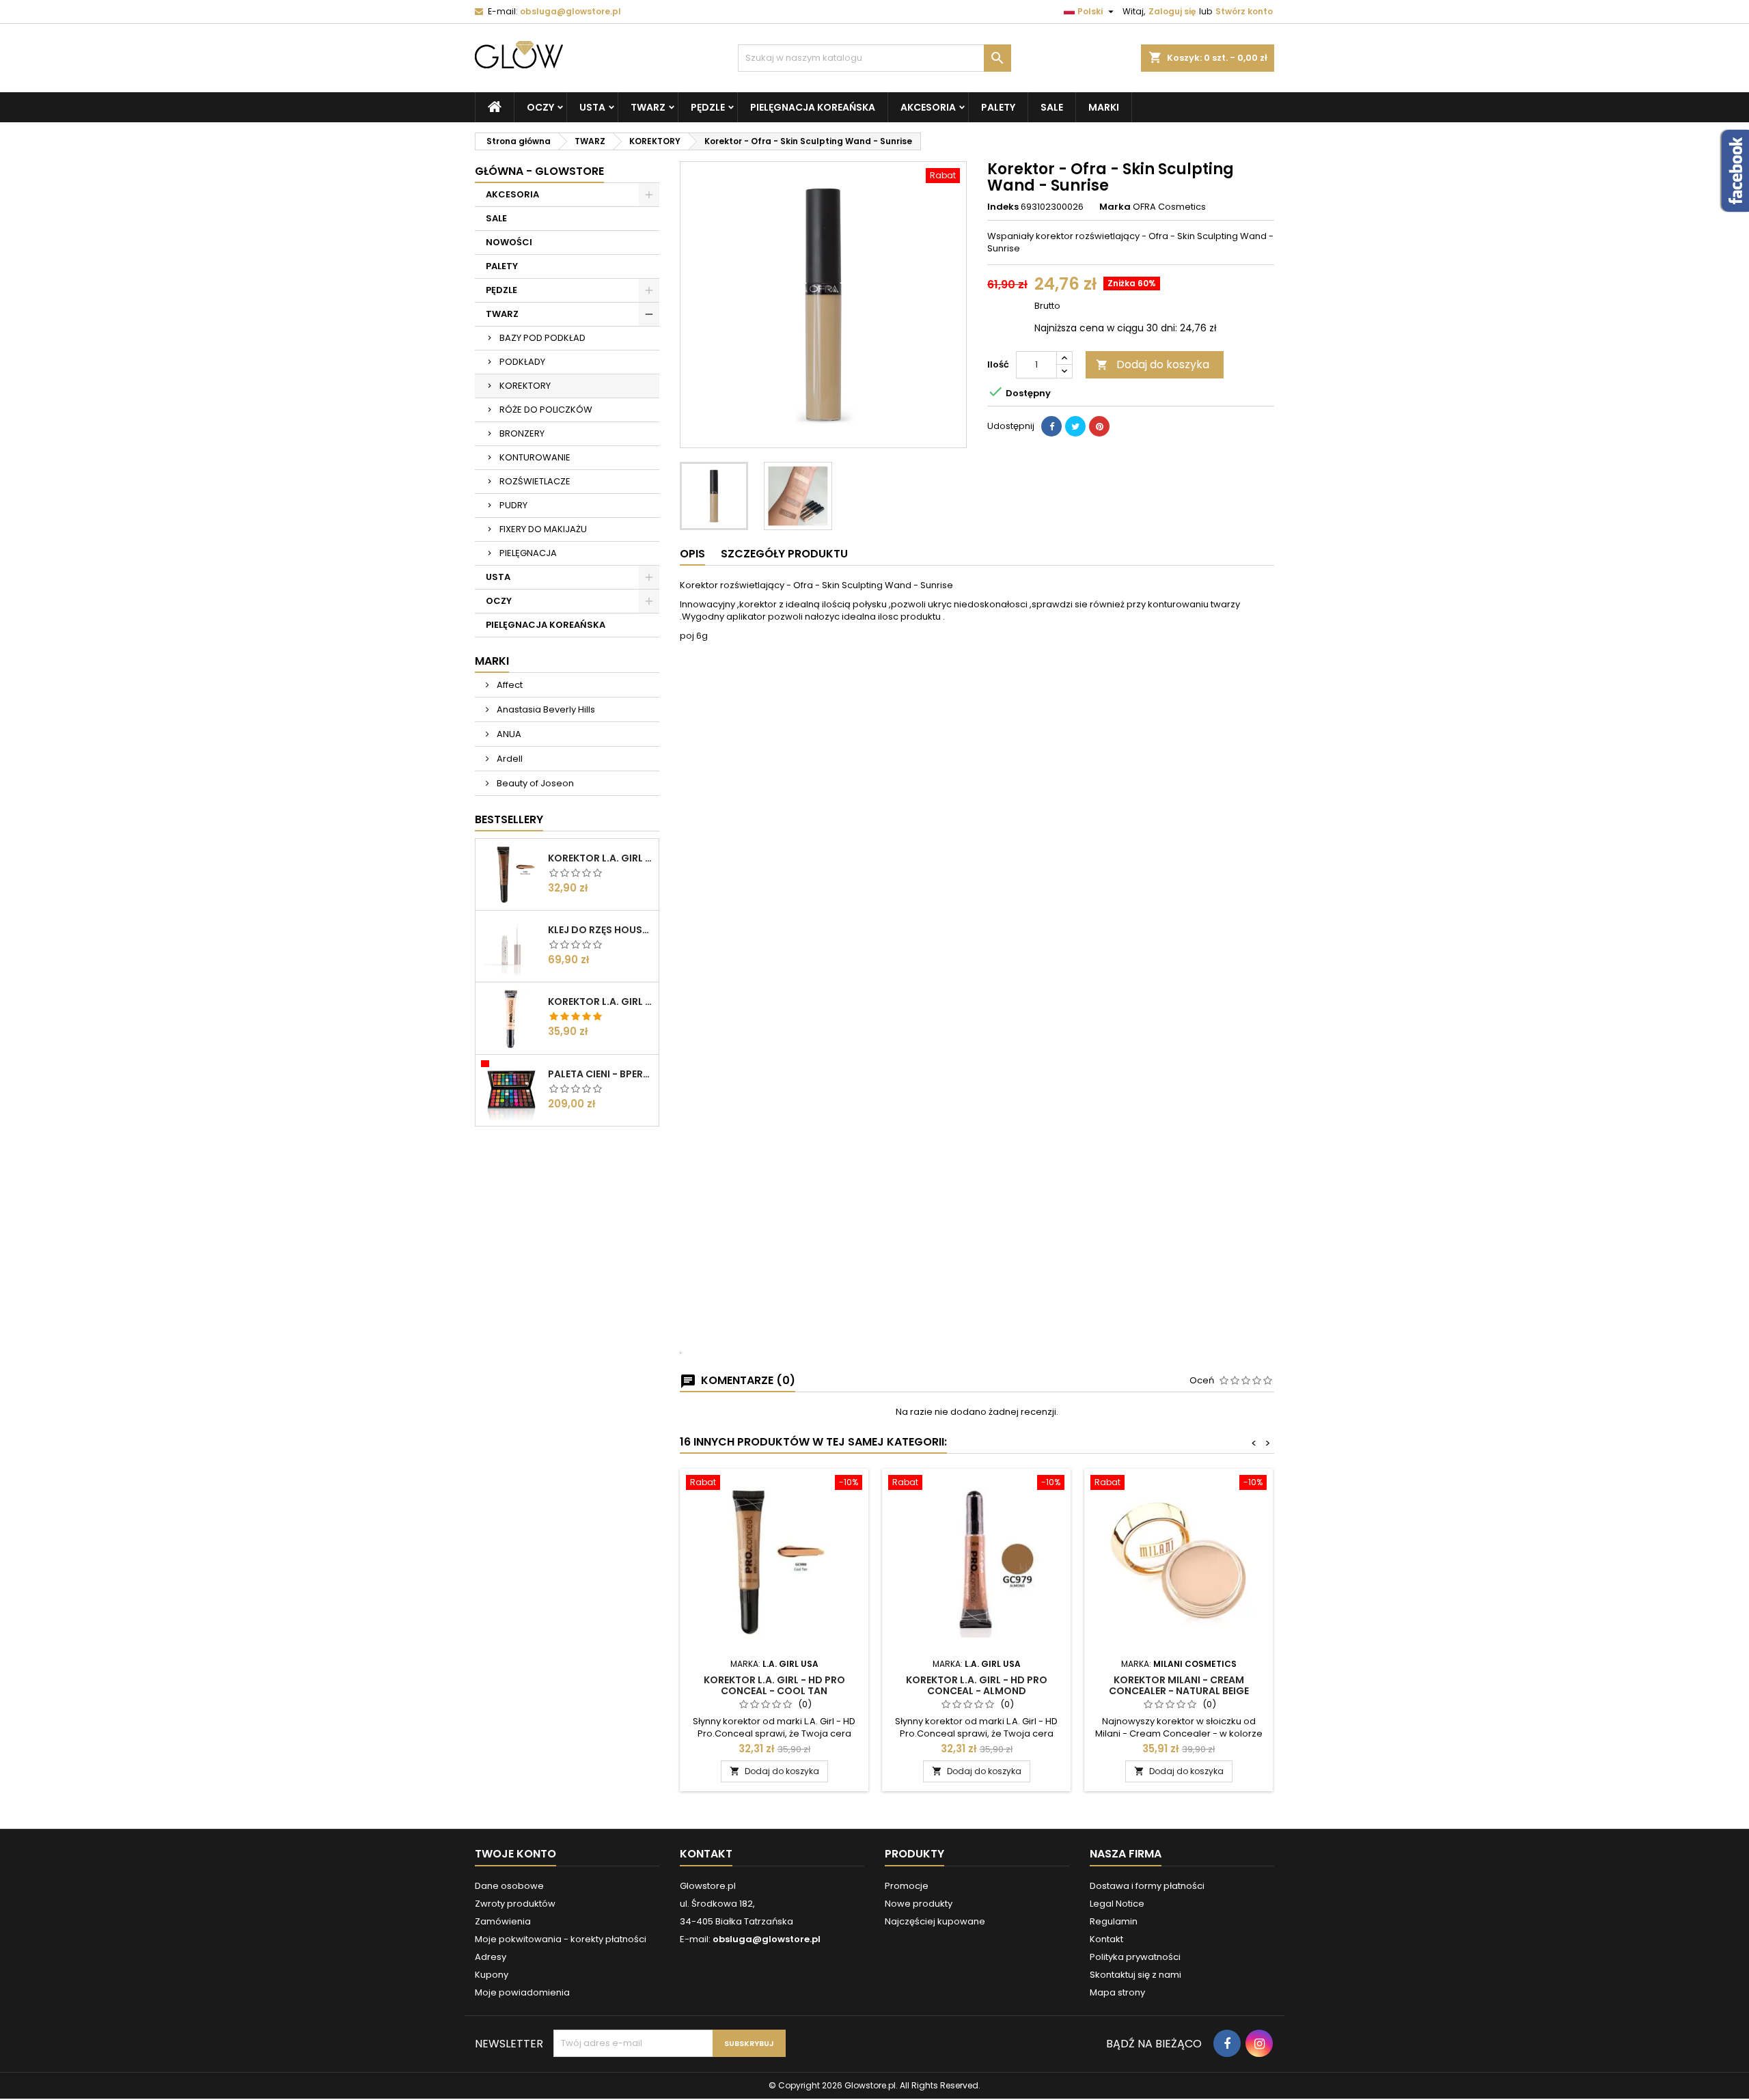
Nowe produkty (919, 1904)
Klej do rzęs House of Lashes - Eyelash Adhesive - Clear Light (601, 930)
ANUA (508, 734)
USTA (592, 107)
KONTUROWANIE (535, 457)
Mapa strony (1117, 1992)
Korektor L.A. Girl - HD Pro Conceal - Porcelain (601, 1001)
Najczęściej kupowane (935, 1921)
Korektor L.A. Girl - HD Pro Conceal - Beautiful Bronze (601, 858)
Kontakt (706, 1854)
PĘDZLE (708, 107)
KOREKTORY (525, 386)
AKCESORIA (928, 107)
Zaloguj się (1172, 11)
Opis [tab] (692, 554)
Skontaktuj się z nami (1135, 1975)
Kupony (492, 1975)
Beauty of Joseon (534, 783)
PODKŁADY (522, 362)
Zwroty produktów (515, 1904)
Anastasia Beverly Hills (545, 709)
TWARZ (648, 107)
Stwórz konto (1244, 11)
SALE (1052, 107)
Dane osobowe (509, 1886)
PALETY (998, 107)
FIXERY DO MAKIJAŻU (543, 529)
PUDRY (513, 505)
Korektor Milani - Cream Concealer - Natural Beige (1179, 1685)
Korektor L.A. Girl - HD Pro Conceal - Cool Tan (774, 1685)
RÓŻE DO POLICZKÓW (546, 410)
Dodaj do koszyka (1153, 364)
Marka (1115, 207)
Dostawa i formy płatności (1147, 1886)
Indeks (1003, 207)
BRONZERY (522, 433)
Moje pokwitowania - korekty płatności (561, 1939)
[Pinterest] (1099, 426)
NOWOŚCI (509, 242)
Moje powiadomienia (522, 1992)
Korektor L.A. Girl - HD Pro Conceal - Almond (977, 1685)
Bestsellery (509, 819)
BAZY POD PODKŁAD (542, 338)
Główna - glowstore (539, 171)
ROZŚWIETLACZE (535, 481)
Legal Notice (1117, 1904)
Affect (509, 685)
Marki (1104, 107)
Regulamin (1114, 1921)
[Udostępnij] (1051, 426)
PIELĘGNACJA (528, 553)
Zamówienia (503, 1921)
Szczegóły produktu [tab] (784, 554)
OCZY (540, 107)
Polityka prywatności (1135, 1957)
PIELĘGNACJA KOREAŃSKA (813, 107)
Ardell (509, 759)
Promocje (907, 1886)
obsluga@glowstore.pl (570, 11)
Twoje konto (515, 1854)
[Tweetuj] (1075, 426)
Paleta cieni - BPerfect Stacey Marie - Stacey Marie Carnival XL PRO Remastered (601, 1074)
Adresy (491, 1957)
